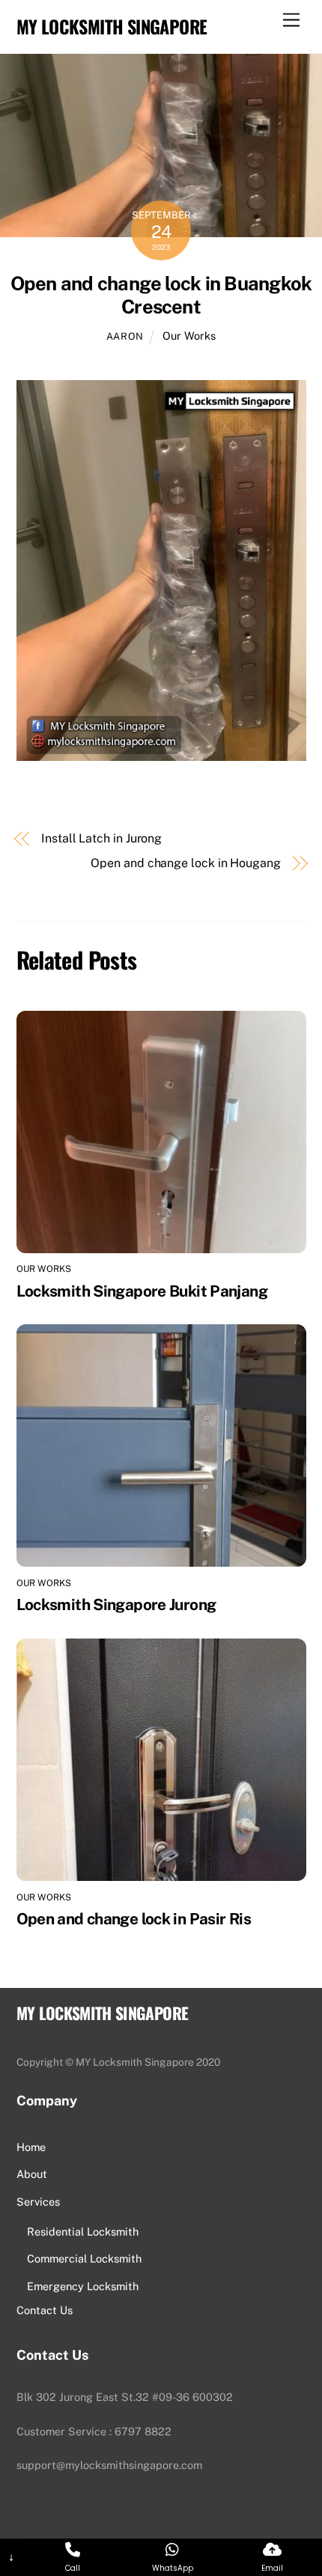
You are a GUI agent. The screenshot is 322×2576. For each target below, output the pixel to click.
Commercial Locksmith (84, 2258)
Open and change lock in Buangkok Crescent (161, 295)
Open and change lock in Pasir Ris (134, 1919)
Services (38, 2202)
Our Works (189, 336)
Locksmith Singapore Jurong (116, 1604)
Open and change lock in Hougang (186, 863)
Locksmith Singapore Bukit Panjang (142, 1291)
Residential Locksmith (83, 2231)
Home (31, 2147)
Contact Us (45, 2310)
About (32, 2174)
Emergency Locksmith (83, 2286)
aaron (125, 336)
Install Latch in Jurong (101, 838)
